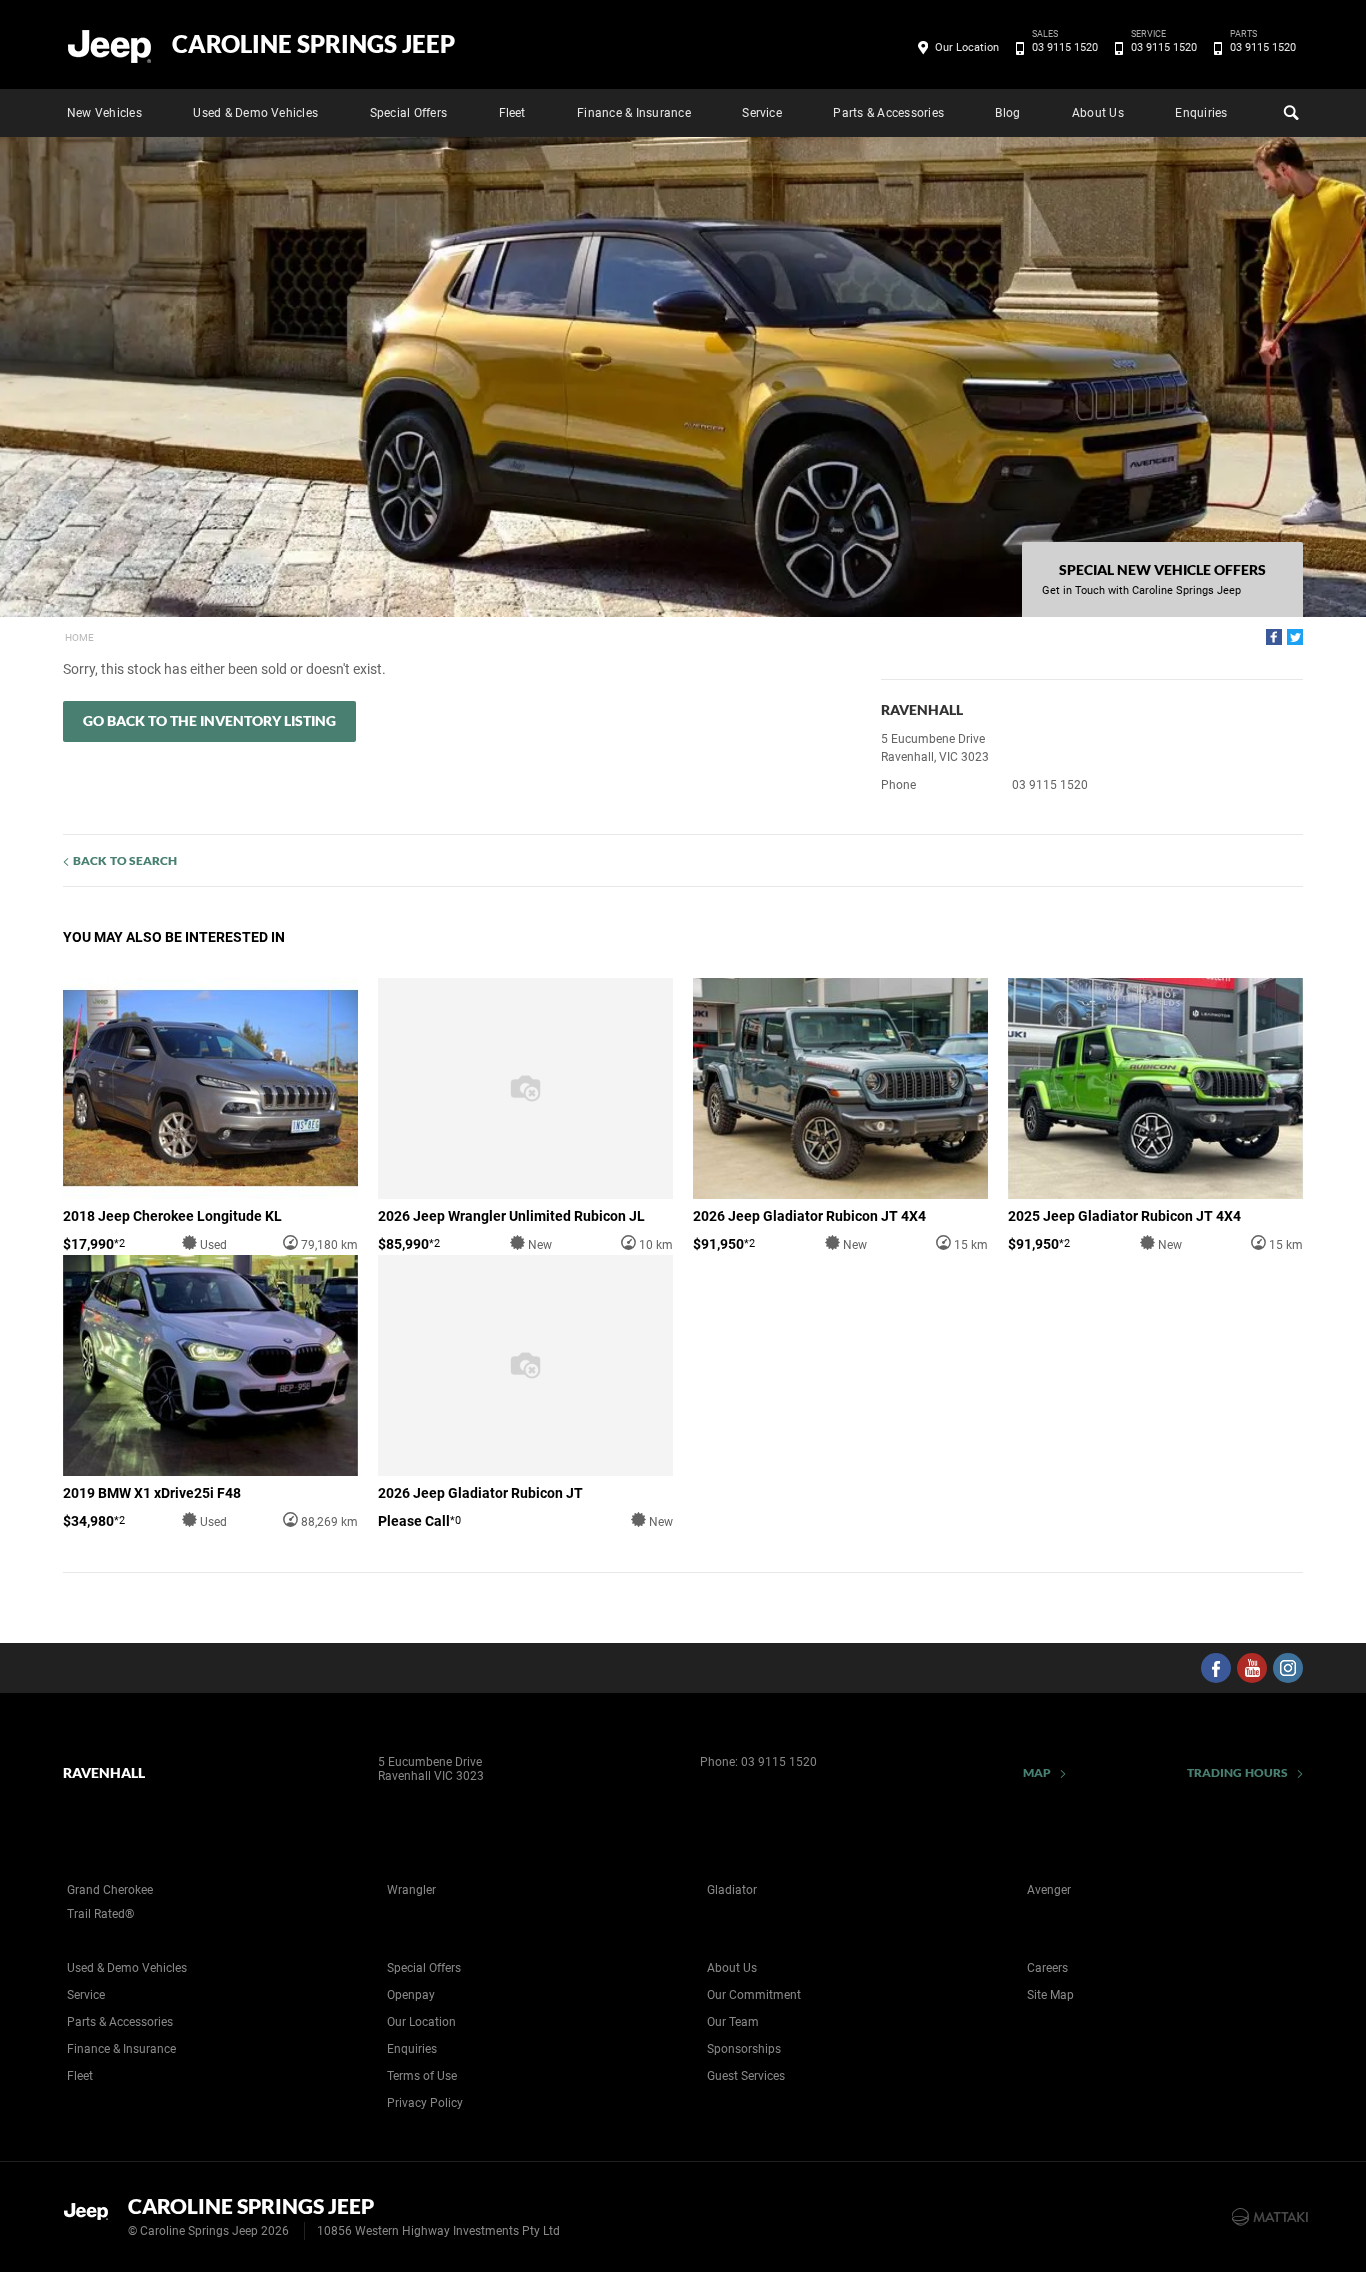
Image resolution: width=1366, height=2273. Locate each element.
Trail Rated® (100, 1914)
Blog (1007, 113)
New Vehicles (104, 113)
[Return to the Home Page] (91, 2215)
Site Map (1050, 1995)
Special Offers (408, 113)
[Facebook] (1274, 637)
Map (1037, 1772)
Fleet (512, 113)
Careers (1047, 1968)
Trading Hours (1237, 1772)
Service (762, 113)
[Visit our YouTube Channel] (1252, 1668)
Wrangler (411, 1890)
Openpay (411, 1995)
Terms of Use (422, 2076)
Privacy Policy (425, 2103)
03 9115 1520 (1065, 46)
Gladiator (732, 1890)
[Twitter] (1295, 637)
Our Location (967, 47)
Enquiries (1201, 113)
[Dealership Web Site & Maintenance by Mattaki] (1270, 2217)
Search (1289, 113)
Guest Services (746, 2076)
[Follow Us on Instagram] (1288, 1668)
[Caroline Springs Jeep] (110, 45)
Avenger (1049, 1890)
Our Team (733, 2022)
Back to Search (125, 860)
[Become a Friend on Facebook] (1216, 1668)
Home (79, 637)
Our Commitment (754, 1995)
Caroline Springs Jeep (313, 44)
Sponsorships (744, 2049)
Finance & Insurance (634, 113)
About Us (1098, 113)
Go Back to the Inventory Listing (209, 720)
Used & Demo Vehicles (255, 113)
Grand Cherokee (110, 1890)
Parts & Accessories (888, 113)
